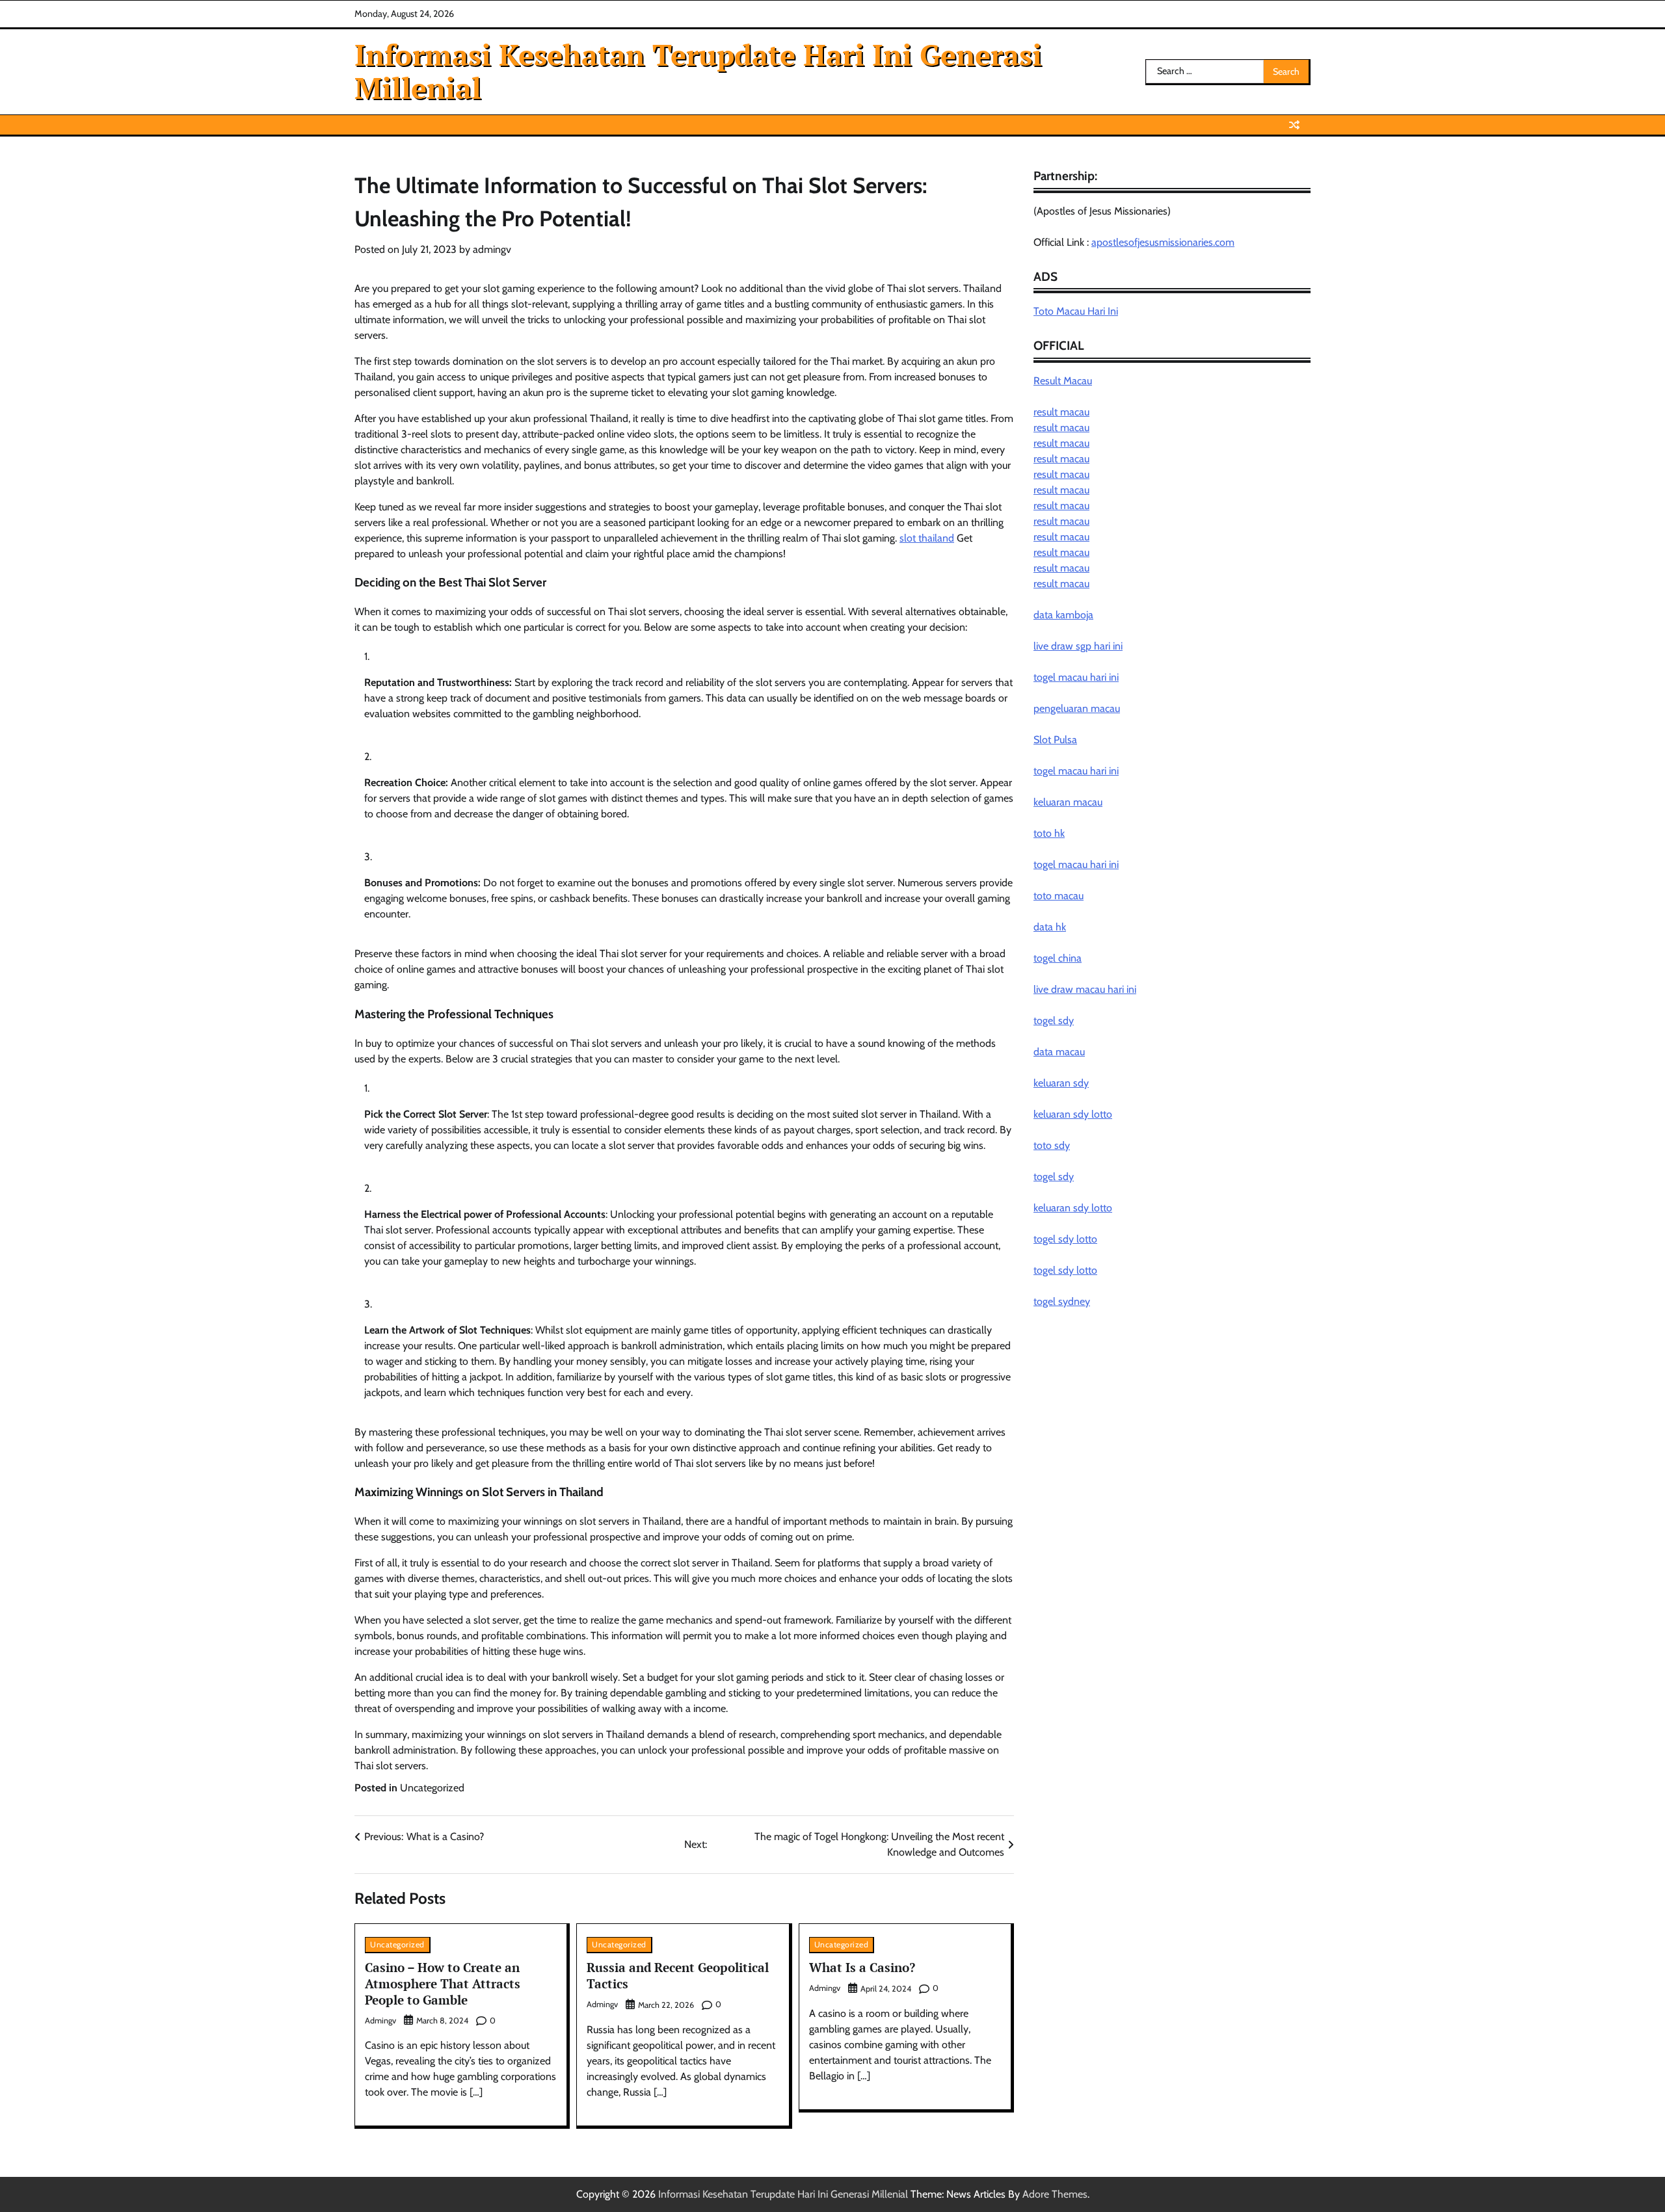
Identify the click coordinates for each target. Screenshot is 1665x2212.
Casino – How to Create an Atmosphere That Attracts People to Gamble (443, 1983)
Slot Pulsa (1055, 740)
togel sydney (1062, 1302)
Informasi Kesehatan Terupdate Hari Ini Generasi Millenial (698, 71)
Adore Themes (1055, 2194)
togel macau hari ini (1076, 771)
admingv (492, 249)
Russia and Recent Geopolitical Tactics (678, 1975)
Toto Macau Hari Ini (1076, 312)
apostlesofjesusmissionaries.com (1163, 242)
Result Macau (1063, 381)
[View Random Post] (1294, 125)
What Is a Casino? (862, 1967)
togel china (1058, 959)
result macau (1061, 413)
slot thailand (927, 538)
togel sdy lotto (1065, 1240)
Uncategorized (432, 1788)
